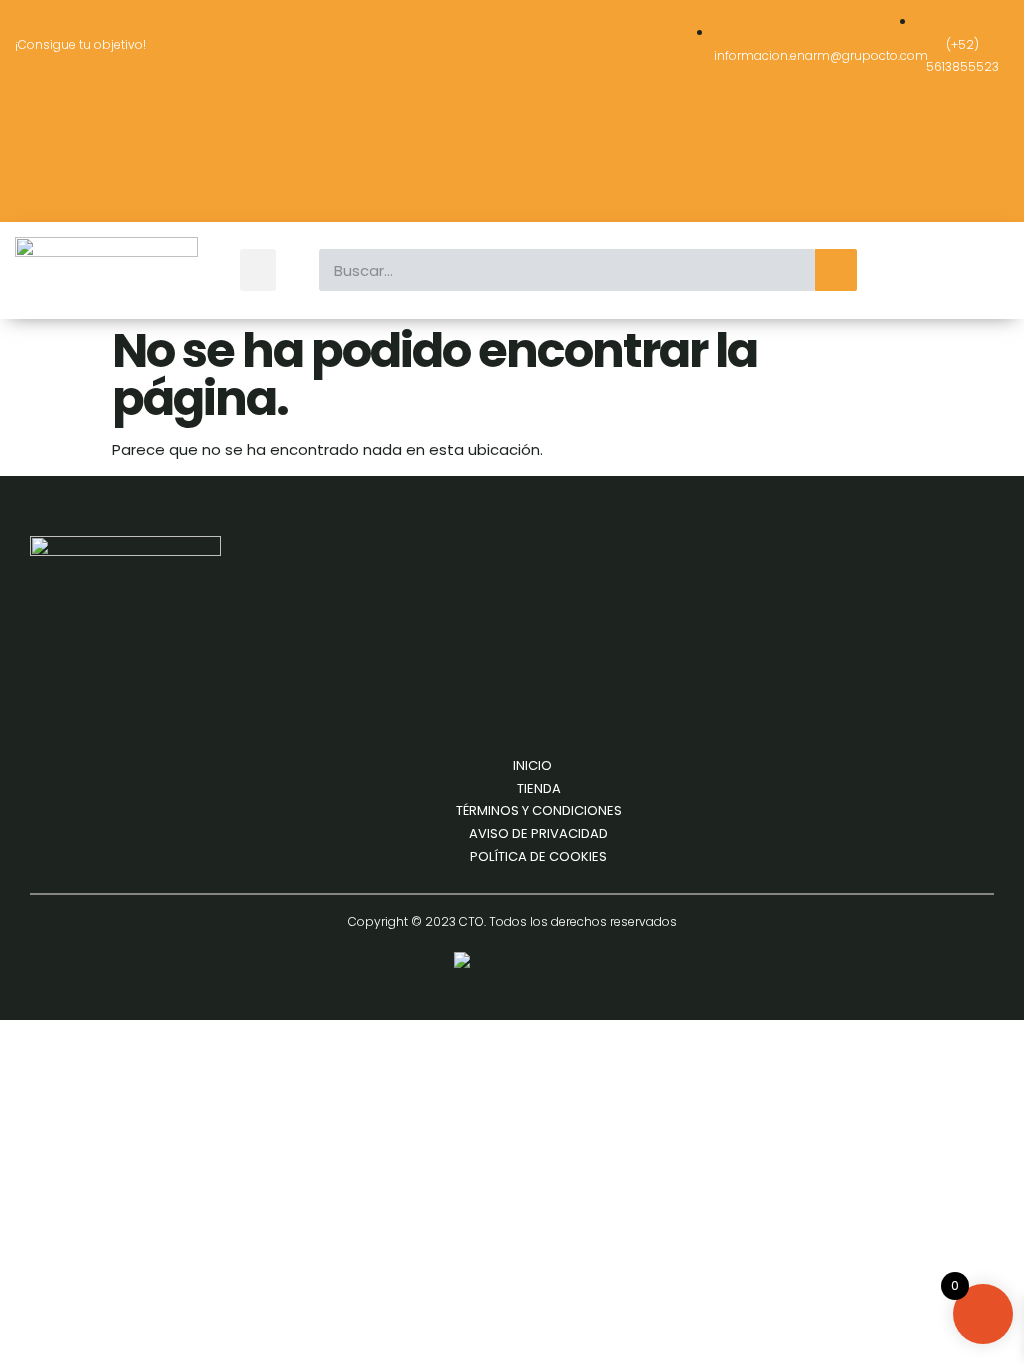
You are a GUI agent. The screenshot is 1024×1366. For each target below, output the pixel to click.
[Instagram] (122, 124)
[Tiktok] (122, 180)
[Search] (836, 270)
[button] (258, 270)
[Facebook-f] (63, 124)
